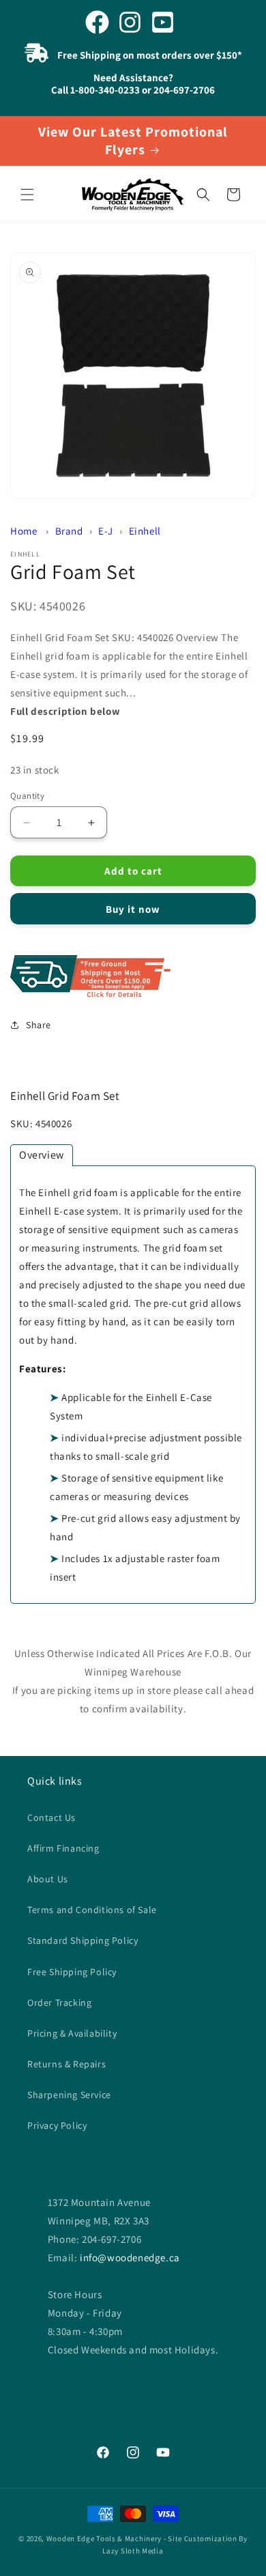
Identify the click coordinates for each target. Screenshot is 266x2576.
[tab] (42, 1155)
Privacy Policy (57, 2125)
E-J (106, 531)
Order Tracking (59, 2002)
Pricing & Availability (72, 2033)
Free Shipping (133, 977)
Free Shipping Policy (72, 1972)
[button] (27, 195)
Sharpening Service (69, 2095)
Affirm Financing (63, 1848)
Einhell (145, 531)
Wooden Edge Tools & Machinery (104, 2538)
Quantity (27, 796)
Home (24, 531)
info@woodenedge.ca (130, 2257)
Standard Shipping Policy (83, 1940)
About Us (48, 1879)
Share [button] (39, 1025)
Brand (69, 531)
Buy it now (133, 909)
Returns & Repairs (66, 2064)
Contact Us (51, 1817)
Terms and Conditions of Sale (92, 1910)
